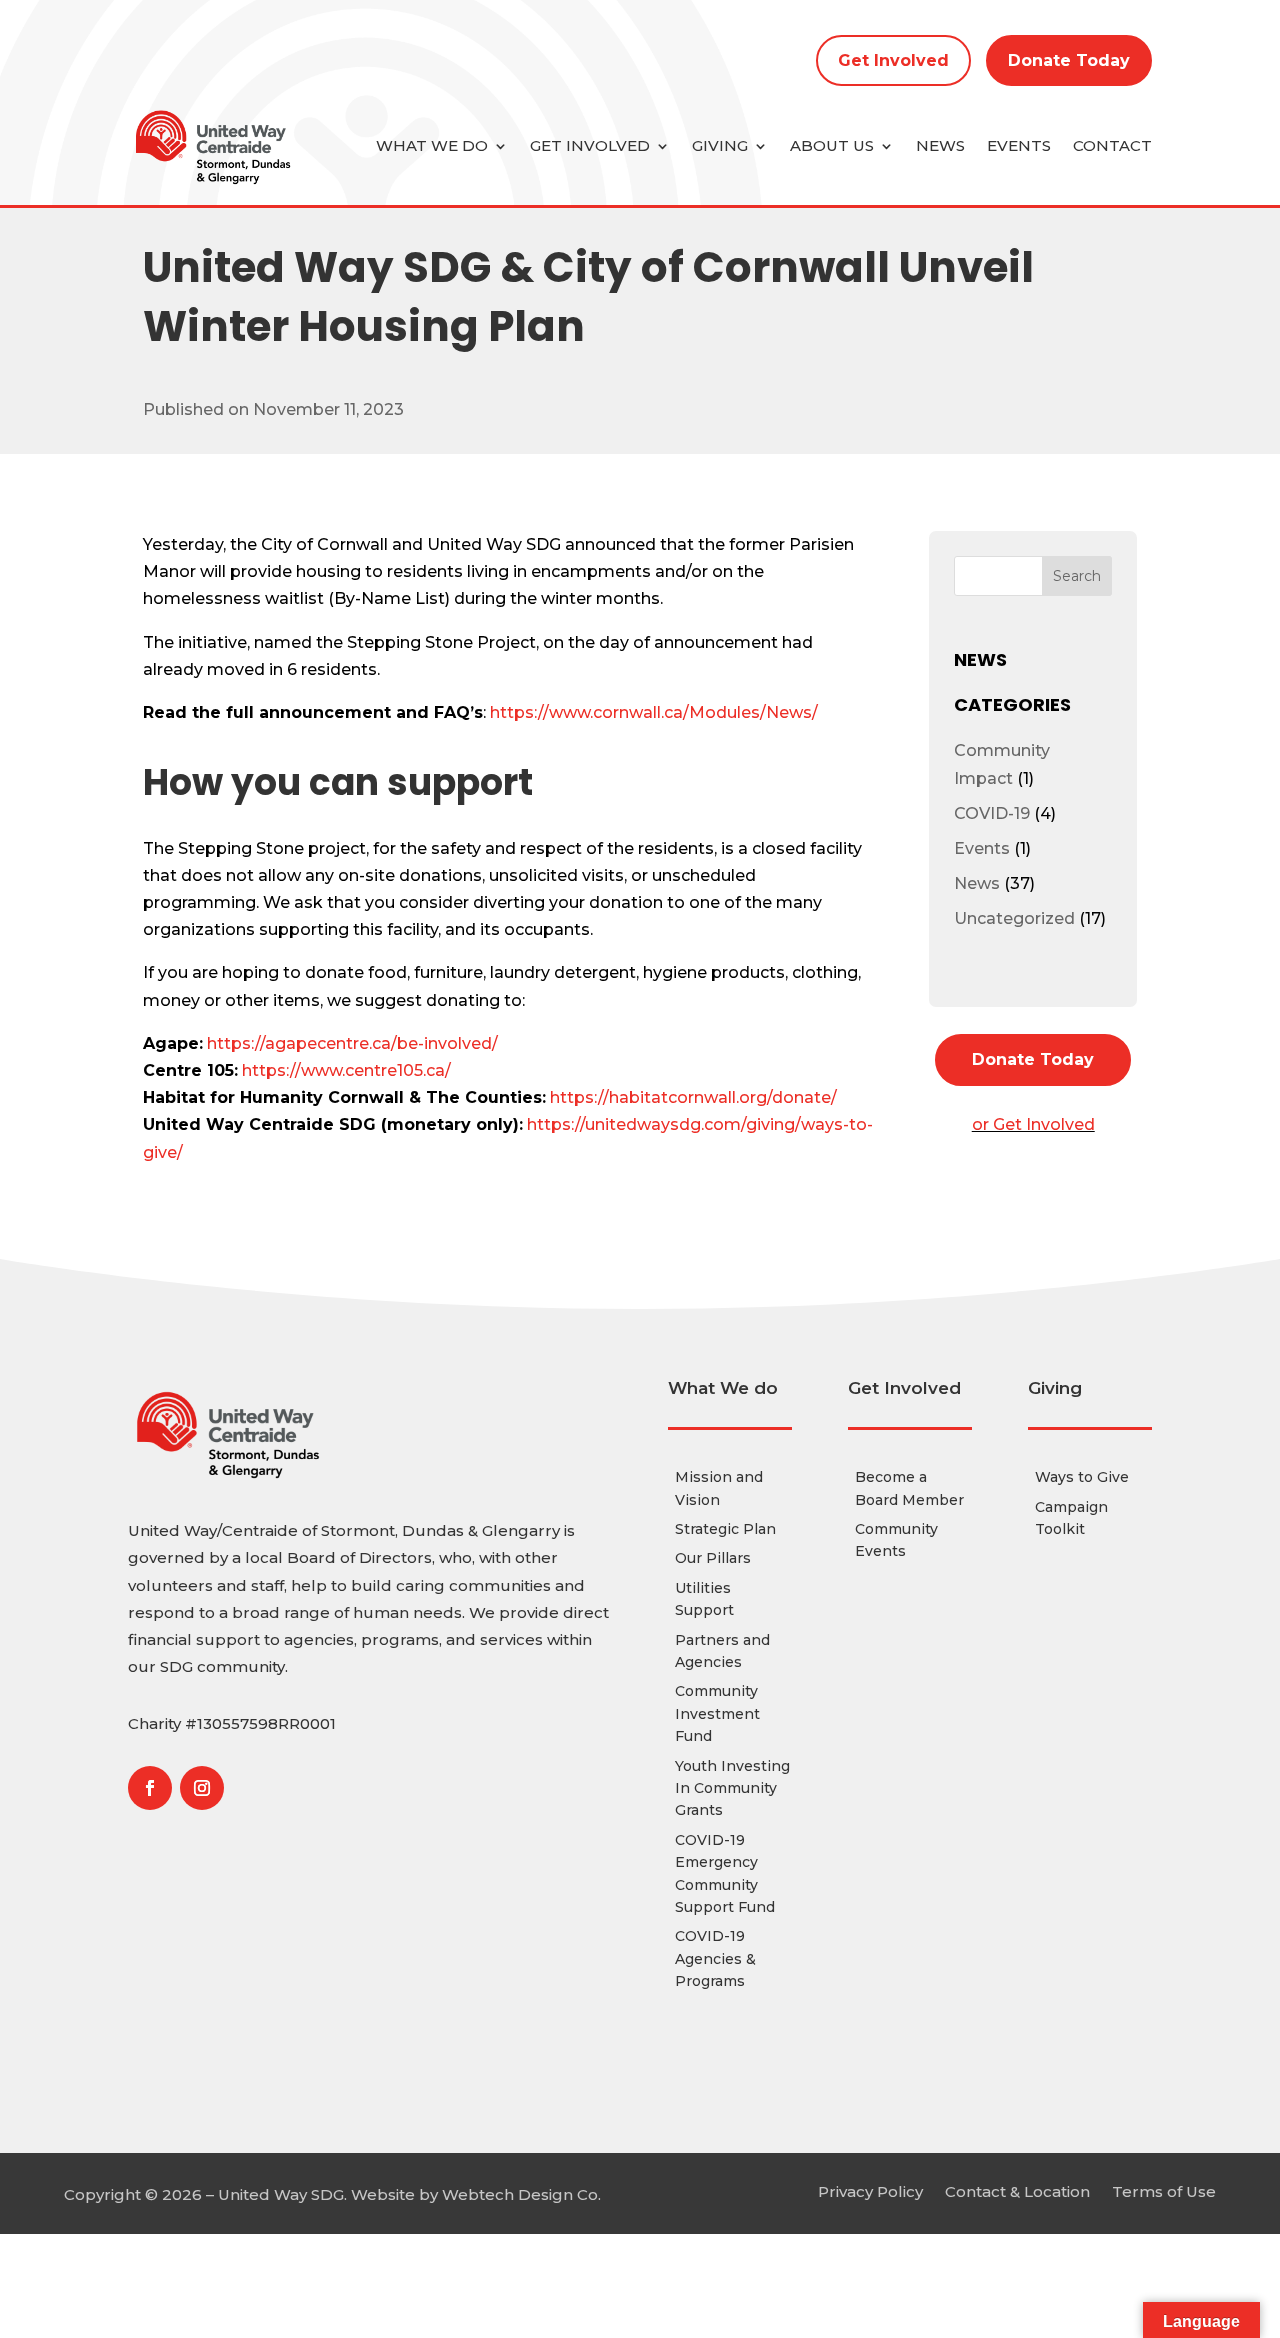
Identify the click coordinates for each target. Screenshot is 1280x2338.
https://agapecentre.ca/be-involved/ (352, 1043)
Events (1019, 145)
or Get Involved (1033, 1124)
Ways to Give (1082, 1477)
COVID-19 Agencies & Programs (715, 1958)
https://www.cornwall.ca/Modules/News (651, 712)
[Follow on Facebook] (150, 1788)
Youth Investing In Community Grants (732, 1788)
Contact (1112, 145)
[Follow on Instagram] (202, 1788)
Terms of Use (1164, 2190)
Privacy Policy (870, 2190)
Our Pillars (713, 1558)
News (940, 145)
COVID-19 (992, 813)
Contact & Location (1017, 2190)
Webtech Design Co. (521, 2194)
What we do (432, 145)
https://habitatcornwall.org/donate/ (693, 1097)
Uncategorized (1014, 918)
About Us (832, 145)
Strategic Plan (725, 1529)
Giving (720, 145)
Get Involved (893, 60)
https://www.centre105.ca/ (346, 1070)
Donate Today (1069, 60)
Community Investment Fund (717, 1713)
